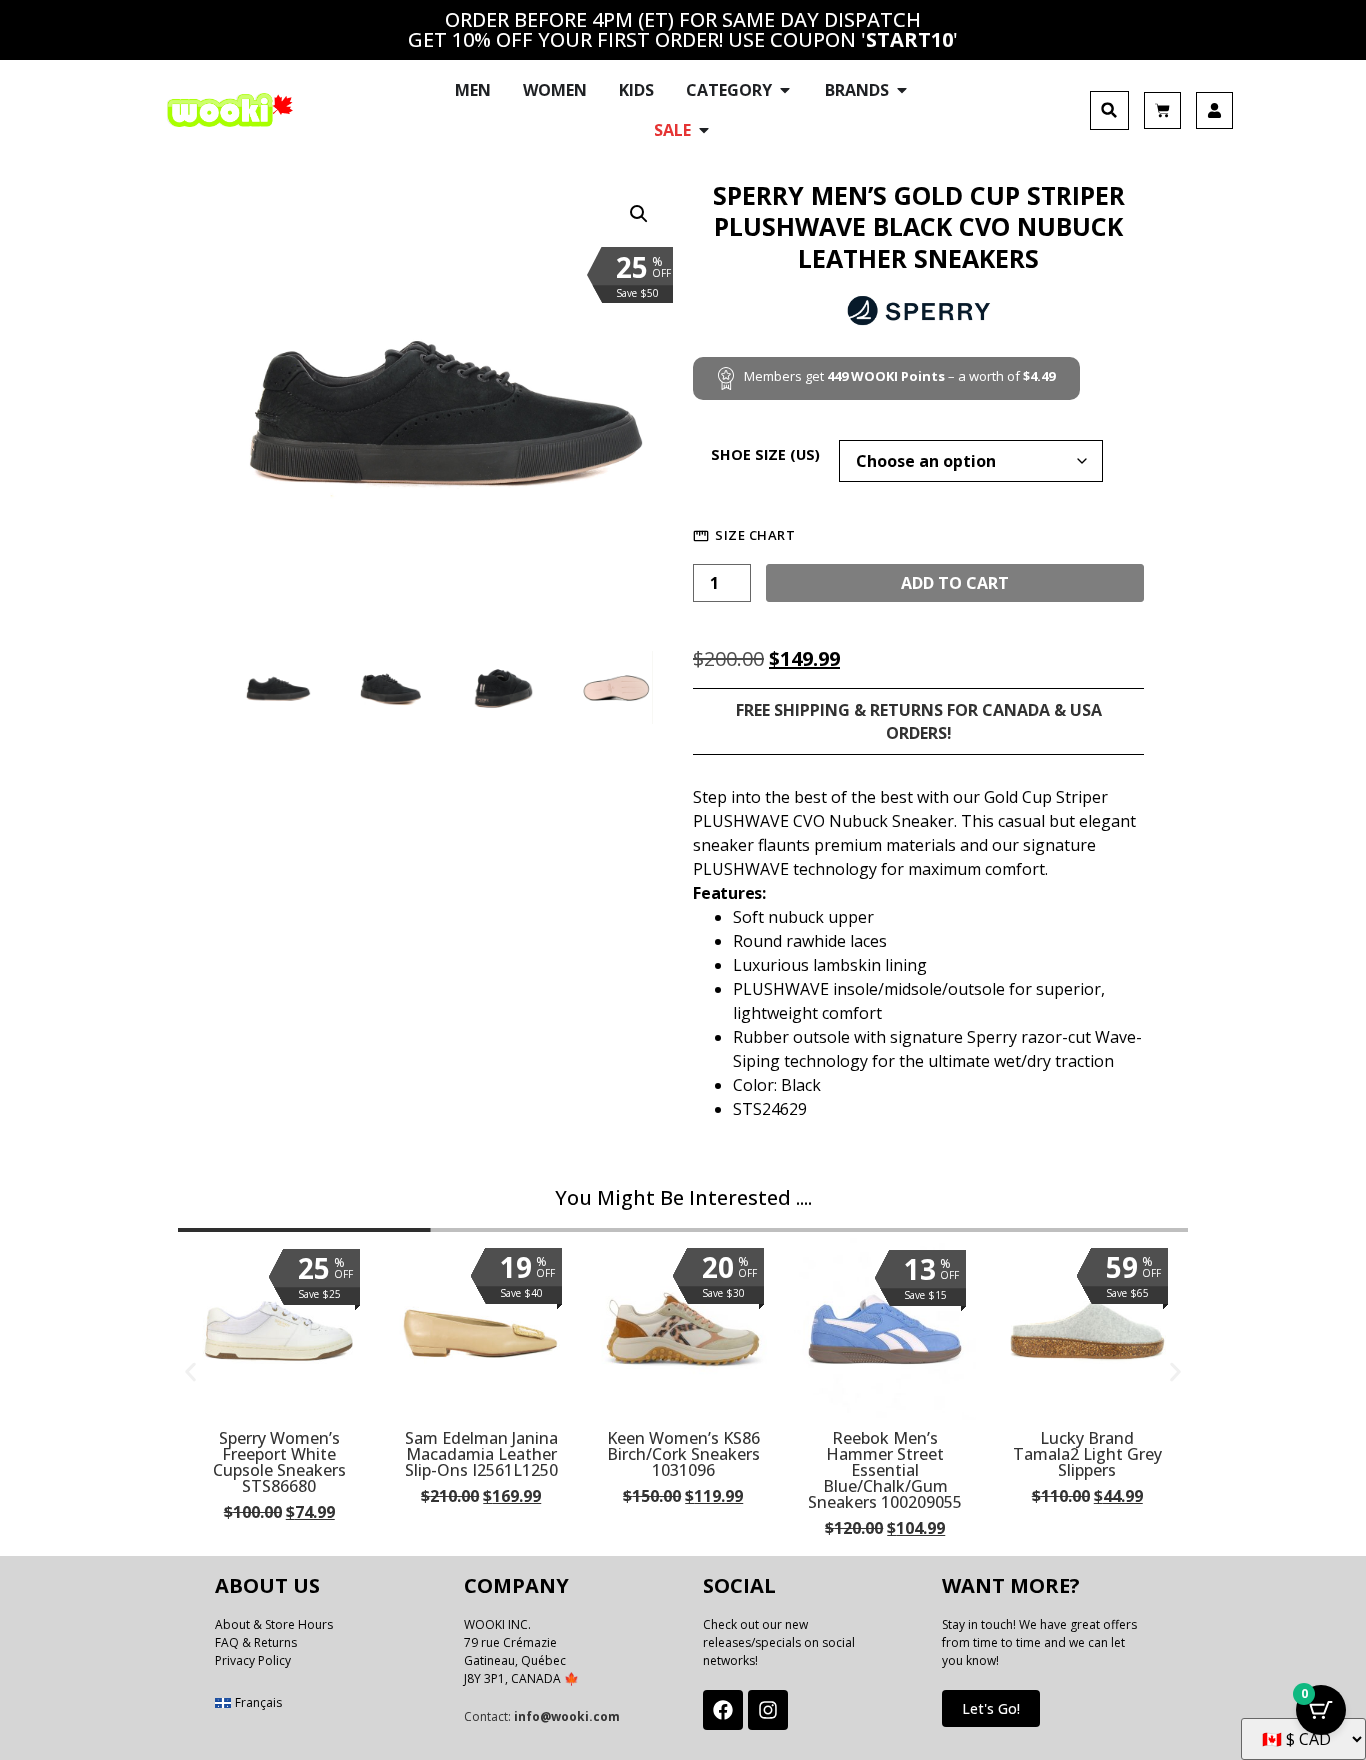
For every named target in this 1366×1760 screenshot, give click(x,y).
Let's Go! (991, 1708)
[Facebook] (723, 1710)
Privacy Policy (253, 1660)
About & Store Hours (274, 1624)
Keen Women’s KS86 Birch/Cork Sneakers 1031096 (683, 1454)
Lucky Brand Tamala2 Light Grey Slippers (1087, 1454)
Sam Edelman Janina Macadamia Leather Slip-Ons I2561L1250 (481, 1454)
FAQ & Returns (256, 1642)
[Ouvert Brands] (902, 90)
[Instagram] (768, 1710)
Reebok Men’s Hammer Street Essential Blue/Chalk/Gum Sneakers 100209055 (885, 1470)
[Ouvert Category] (785, 90)
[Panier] (1162, 110)
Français (258, 1702)
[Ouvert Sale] (704, 130)
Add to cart (955, 583)
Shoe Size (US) (765, 455)
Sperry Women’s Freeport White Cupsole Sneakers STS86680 (279, 1462)
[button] (1109, 110)
